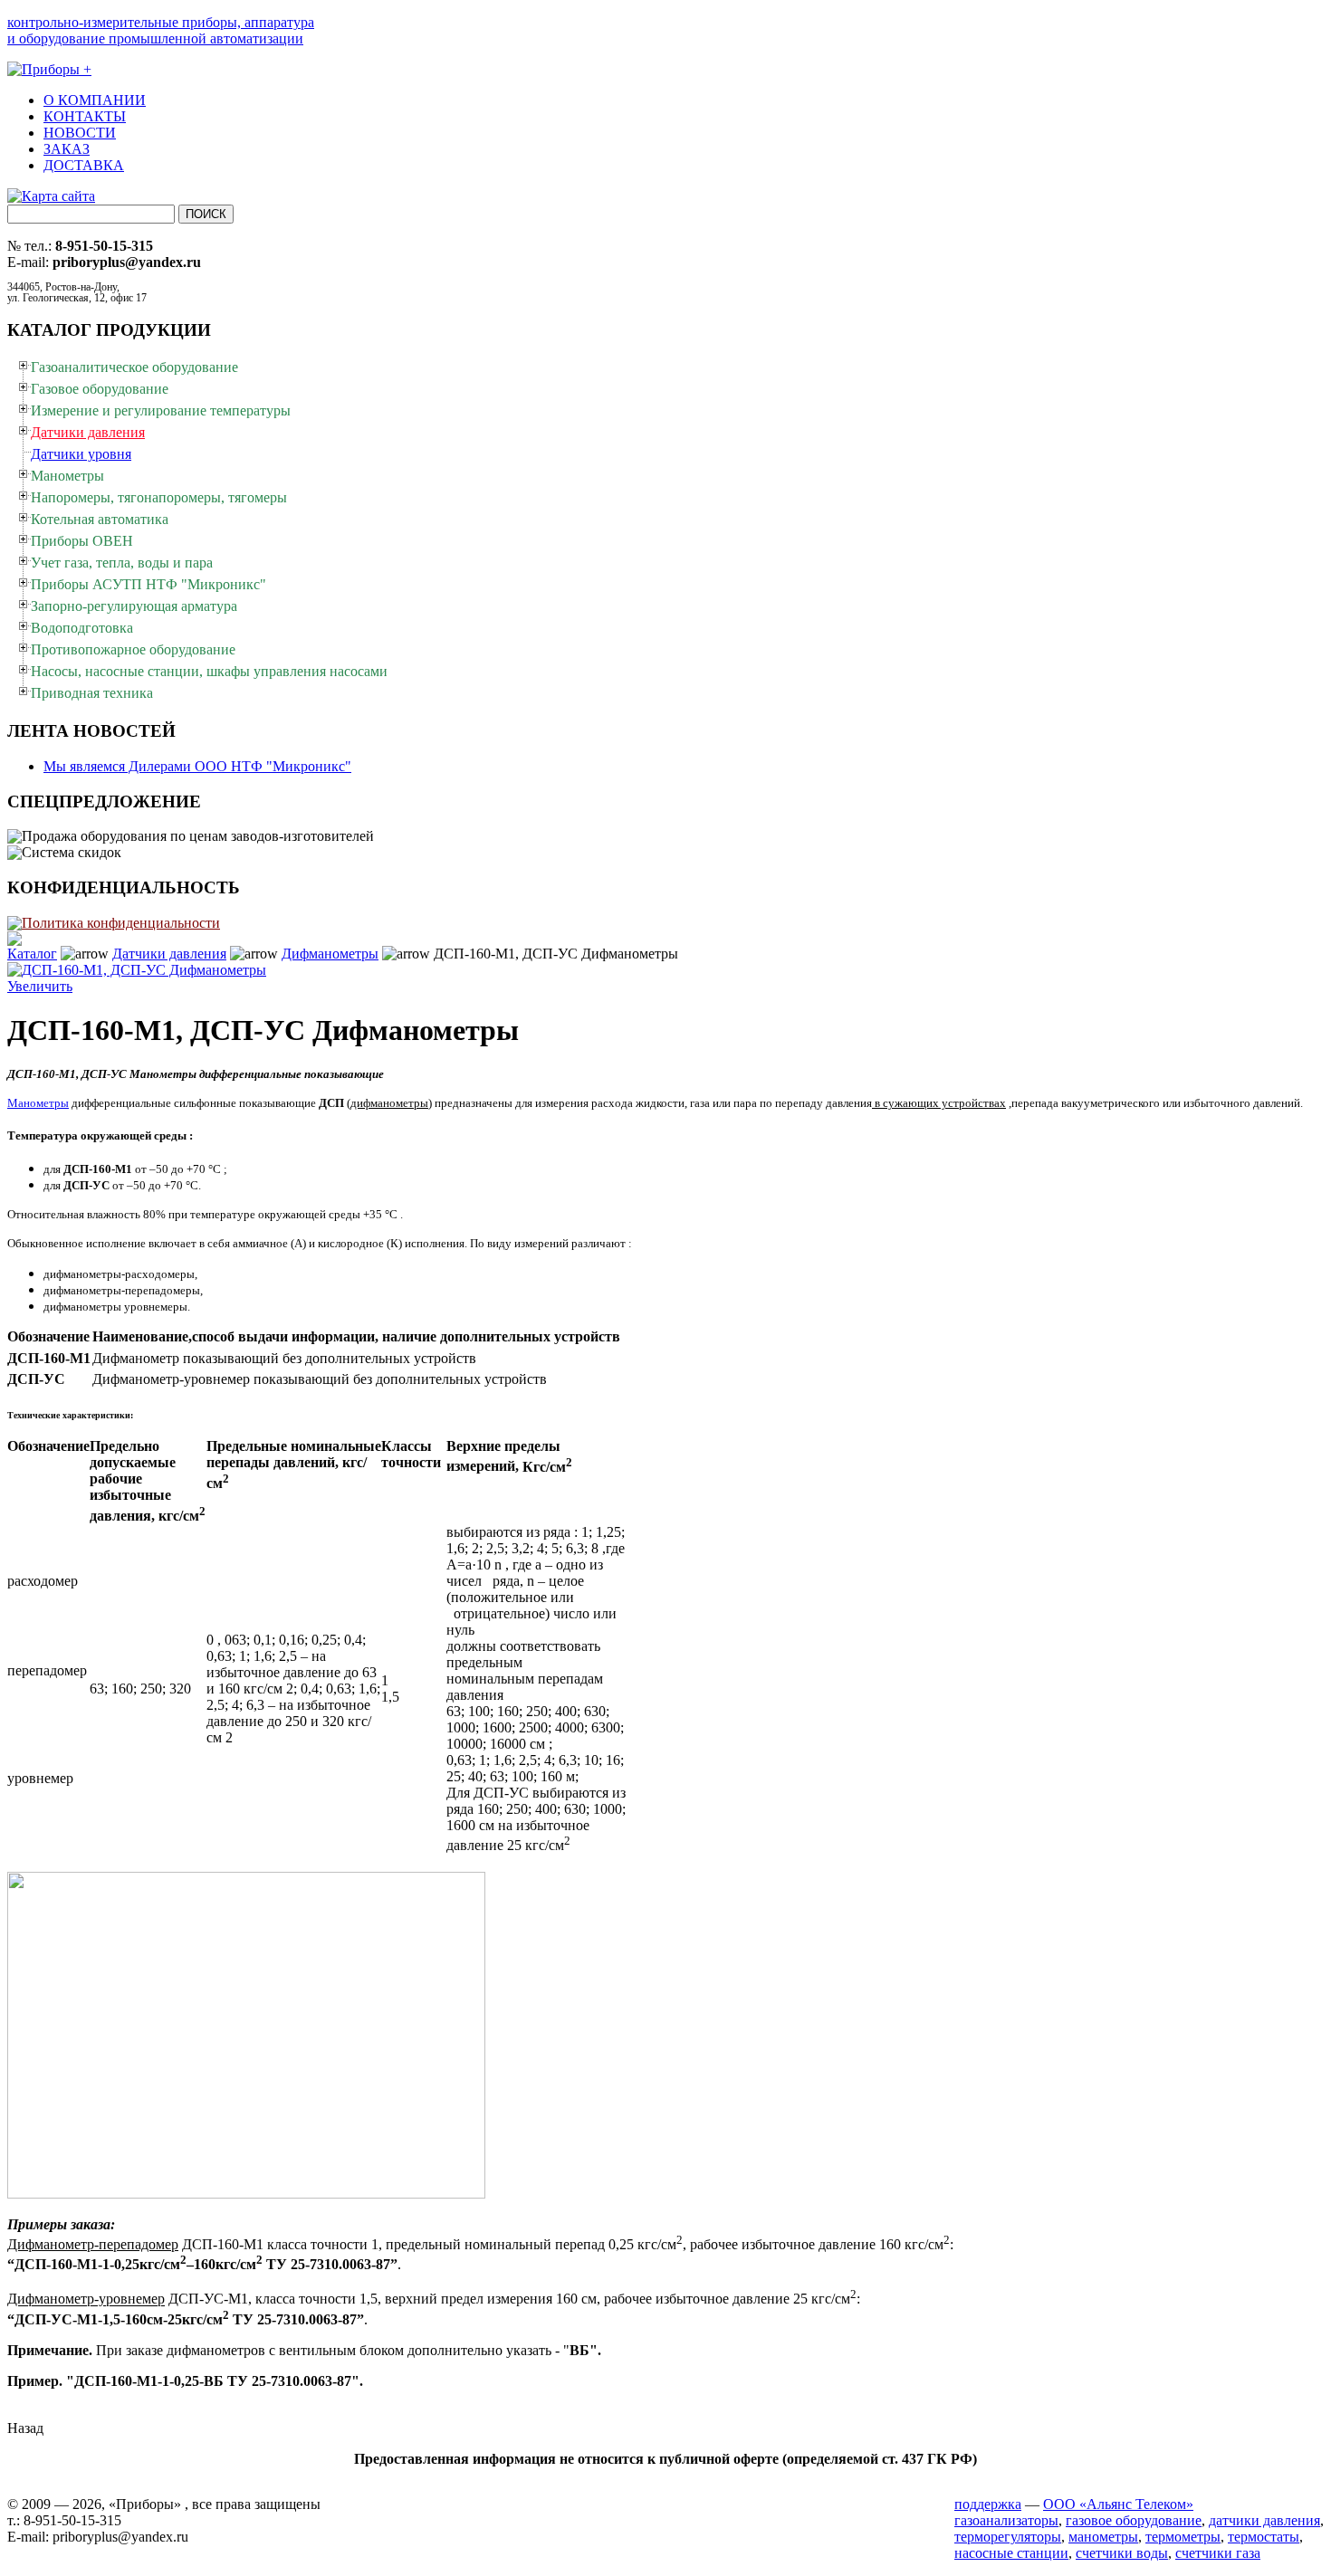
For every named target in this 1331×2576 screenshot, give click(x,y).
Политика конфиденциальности (121, 923)
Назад (25, 2428)
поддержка (988, 2504)
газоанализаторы (1006, 2520)
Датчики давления (169, 954)
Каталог (32, 954)
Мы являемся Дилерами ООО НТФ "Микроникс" (197, 766)
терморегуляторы (1008, 2537)
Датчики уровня (81, 454)
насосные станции (1011, 2553)
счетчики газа (1218, 2553)
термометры (1183, 2537)
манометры (1103, 2537)
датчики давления (1264, 2520)
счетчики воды (1122, 2553)
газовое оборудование (1134, 2520)
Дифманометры (330, 954)
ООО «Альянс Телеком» (1118, 2504)
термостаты (1264, 2537)
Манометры (38, 1103)
